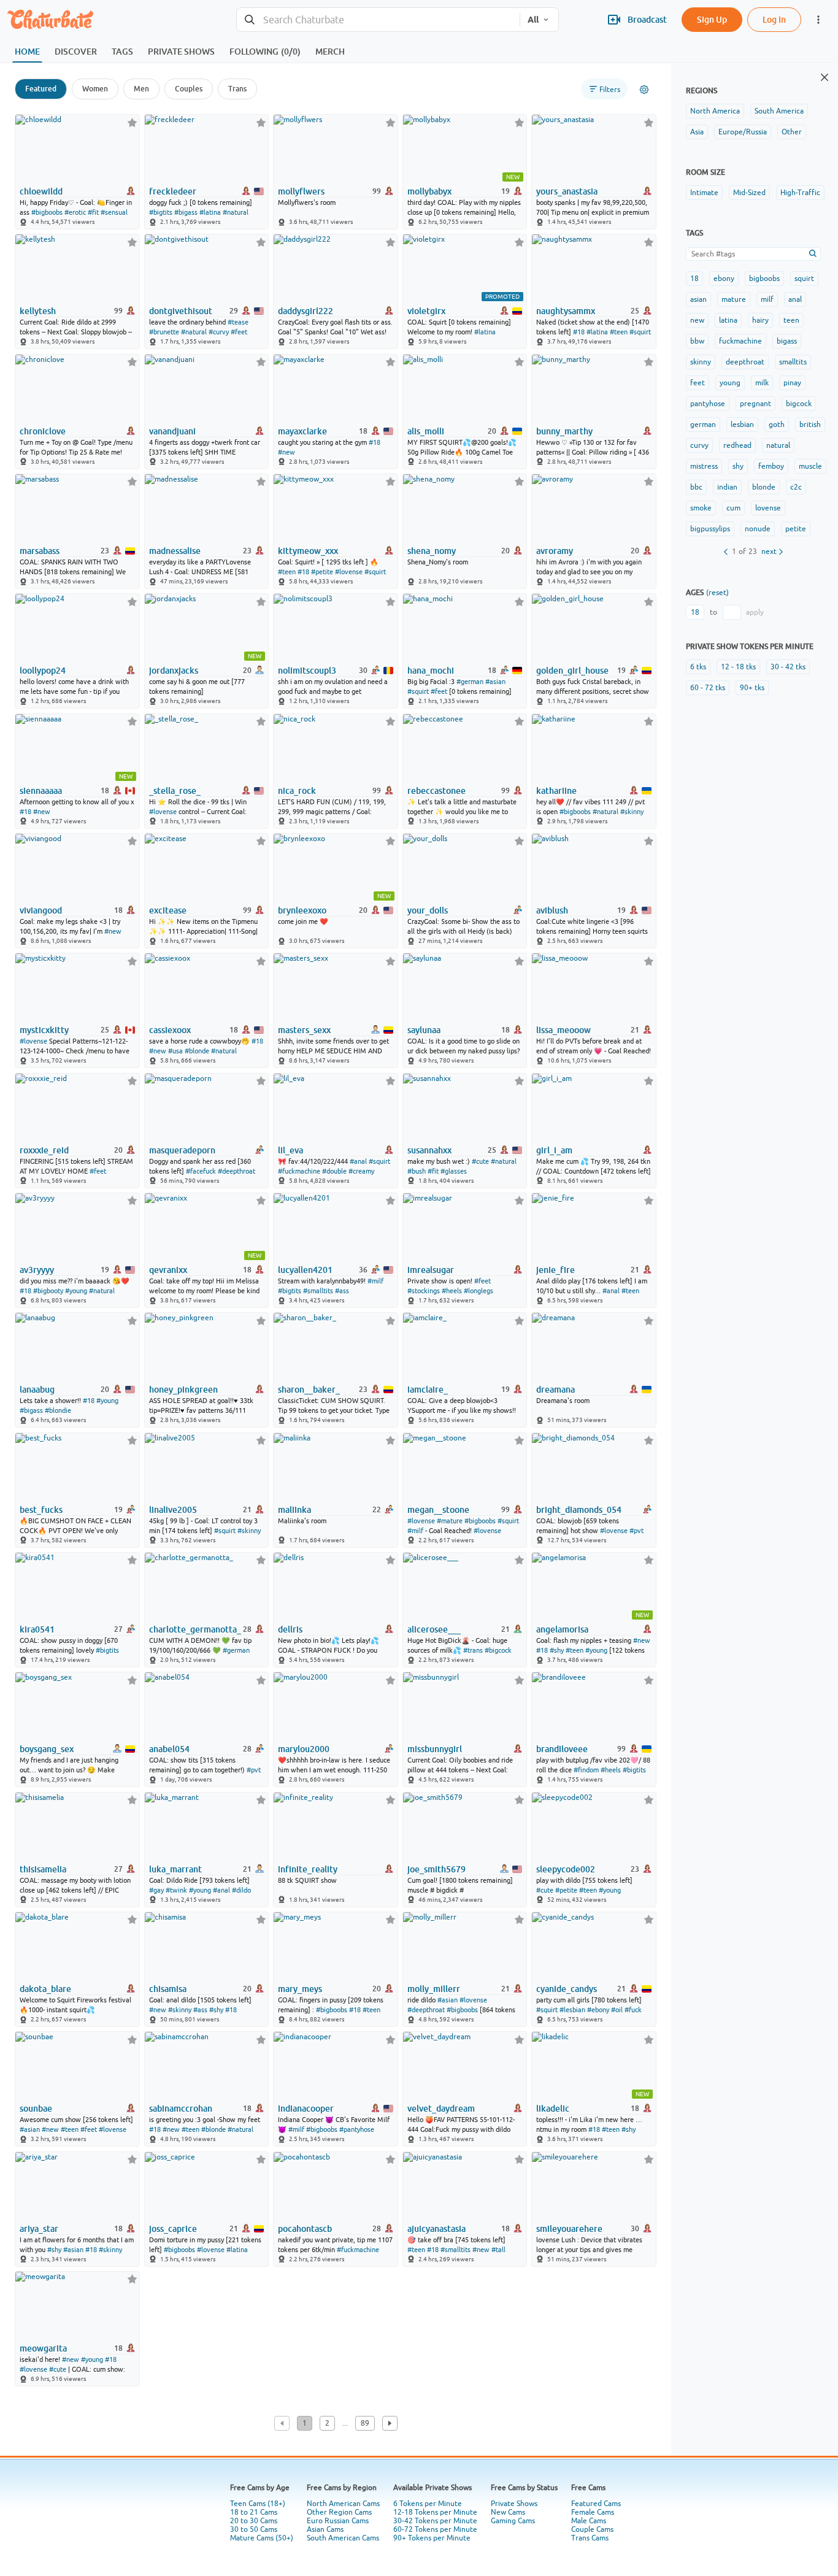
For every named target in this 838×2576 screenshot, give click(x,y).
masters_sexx (304, 1030)
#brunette (164, 332)
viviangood (41, 910)
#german (470, 682)
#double (334, 1171)
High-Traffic (800, 193)
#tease (238, 322)
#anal (358, 1161)
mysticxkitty (44, 1030)
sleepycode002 (566, 1869)
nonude (758, 529)
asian (698, 299)
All (533, 20)
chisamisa (168, 1989)
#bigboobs (47, 212)
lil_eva (290, 1150)
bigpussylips (710, 529)
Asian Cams (325, 2529)
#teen (619, 332)
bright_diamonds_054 (579, 1510)
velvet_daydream (441, 2109)
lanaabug (37, 1390)
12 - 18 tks (738, 667)
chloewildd (41, 191)
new (697, 320)
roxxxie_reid (44, 1150)
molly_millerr (434, 1989)
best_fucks (41, 1510)
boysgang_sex (47, 1749)
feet (698, 383)
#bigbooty (48, 1291)
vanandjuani (172, 431)
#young (76, 1291)
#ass (342, 1291)
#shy (557, 1650)
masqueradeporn (182, 1150)
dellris (290, 1629)
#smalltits (318, 1291)
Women (95, 89)
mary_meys (300, 1989)
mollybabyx (429, 191)
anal (795, 299)
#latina (210, 212)
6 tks (698, 667)
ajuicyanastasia (436, 2229)
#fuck (633, 2010)
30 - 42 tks (788, 667)
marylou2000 (304, 1749)
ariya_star (39, 2229)
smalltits (793, 362)
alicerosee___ (434, 1629)
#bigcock (498, 1650)
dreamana (555, 1390)
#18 (579, 332)
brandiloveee (562, 1749)
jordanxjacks (174, 671)
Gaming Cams (513, 2521)
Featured (41, 89)
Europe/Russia (743, 132)
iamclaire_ (428, 1390)
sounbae (36, 2109)
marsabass (40, 551)
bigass (787, 341)
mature (734, 299)
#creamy (361, 1171)
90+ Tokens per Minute (432, 2538)
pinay (792, 383)
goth (777, 425)
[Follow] (132, 122)
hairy (760, 320)
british (810, 425)
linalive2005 (173, 1510)
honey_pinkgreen (183, 1390)
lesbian (742, 425)
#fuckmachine (299, 1171)
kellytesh (38, 311)
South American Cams (343, 2538)
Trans (237, 89)
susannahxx (429, 1150)
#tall (498, 2250)
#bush (417, 1171)
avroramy (555, 551)
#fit (93, 212)
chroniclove (43, 431)
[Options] (644, 90)
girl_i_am (554, 1150)
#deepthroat (236, 1171)
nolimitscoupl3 (307, 671)
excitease (168, 910)
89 (365, 2423)
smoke (701, 508)
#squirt (640, 332)
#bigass (186, 212)
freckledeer (173, 191)
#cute (480, 1161)
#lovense (349, 572)
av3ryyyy (37, 1270)
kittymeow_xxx (308, 551)
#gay (156, 1890)
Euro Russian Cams (338, 2521)
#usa (175, 1051)
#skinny (632, 812)
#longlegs (479, 1291)
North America (715, 111)
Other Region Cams (339, 2512)
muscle (810, 466)
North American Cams (343, 2504)
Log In (774, 19)
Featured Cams (596, 2504)
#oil (617, 2010)
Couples (189, 89)
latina (728, 320)
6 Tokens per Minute (428, 2504)
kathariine (556, 791)
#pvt (636, 1531)
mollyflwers (301, 191)
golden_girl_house (572, 671)
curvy (699, 445)
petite (796, 529)
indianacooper (306, 2109)
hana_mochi (431, 671)
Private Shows (514, 2504)
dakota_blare (45, 1989)
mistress (704, 466)
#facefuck (201, 1171)
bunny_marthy (564, 431)
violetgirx (426, 311)
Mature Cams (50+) (262, 2538)
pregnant (755, 404)
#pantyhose (357, 2129)
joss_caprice (173, 2229)
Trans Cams (590, 2538)
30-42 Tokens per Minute (435, 2521)
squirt (804, 279)
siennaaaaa (41, 791)
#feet (239, 332)
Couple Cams (592, 2529)
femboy (771, 466)
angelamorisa (562, 1629)
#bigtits (161, 212)
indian (727, 487)
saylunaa (424, 1030)
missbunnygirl (435, 1749)
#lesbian (572, 2010)
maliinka (294, 1510)
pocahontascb (305, 2229)
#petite (322, 572)
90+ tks (752, 688)
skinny (701, 362)
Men (141, 89)
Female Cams (593, 2512)
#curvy (219, 332)
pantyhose (708, 404)
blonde (764, 487)
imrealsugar (431, 1270)
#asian (495, 682)
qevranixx (168, 1270)
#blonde (197, 1051)
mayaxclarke (302, 431)
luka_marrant (175, 1869)
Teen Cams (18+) (258, 2504)
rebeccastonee (436, 791)
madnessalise (175, 551)
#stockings (424, 1291)
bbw (697, 341)
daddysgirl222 (306, 311)
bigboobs (764, 279)
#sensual (114, 212)
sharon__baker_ (309, 1390)
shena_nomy (432, 551)
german (703, 425)
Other (792, 132)
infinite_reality (308, 1869)
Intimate (704, 193)
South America (779, 111)
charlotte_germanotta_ (195, 1629)
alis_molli (426, 431)
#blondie (58, 1410)
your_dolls (428, 910)
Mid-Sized (749, 193)
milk (762, 383)
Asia (697, 132)
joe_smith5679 (436, 1869)
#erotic (75, 212)
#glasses (454, 1171)
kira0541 (37, 1629)
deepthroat (745, 362)
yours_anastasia (567, 191)
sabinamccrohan (181, 2109)
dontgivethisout (181, 311)
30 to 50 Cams (254, 2529)
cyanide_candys (567, 1989)
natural (778, 445)
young (730, 383)
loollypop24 (43, 671)
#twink (176, 1890)
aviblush (552, 910)
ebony (724, 279)
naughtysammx (566, 311)
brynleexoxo (302, 910)
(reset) (717, 593)
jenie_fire (555, 1270)
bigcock (799, 404)
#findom (586, 1770)
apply (755, 612)
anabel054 (169, 1749)
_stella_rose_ (175, 791)
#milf (375, 1281)
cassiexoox (170, 1030)
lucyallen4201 (305, 1270)
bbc (696, 487)
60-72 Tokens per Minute (435, 2529)
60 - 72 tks (708, 688)
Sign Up (712, 19)
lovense (768, 508)
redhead (737, 445)
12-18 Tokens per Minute (435, 2512)
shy (738, 466)
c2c (796, 487)
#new (286, 452)
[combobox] (378, 20)
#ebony (598, 2010)
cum (733, 508)
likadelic (553, 2109)
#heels (452, 1291)
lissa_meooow (563, 1030)
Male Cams (589, 2521)
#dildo (241, 1890)
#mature (450, 1521)
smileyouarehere (569, 2229)
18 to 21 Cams (254, 2512)
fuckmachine (740, 341)
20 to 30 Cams (254, 2521)
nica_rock (297, 791)
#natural (236, 212)
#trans (473, 1650)
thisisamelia (43, 1869)
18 (694, 279)
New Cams (508, 2512)
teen (791, 320)
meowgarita (43, 2348)
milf (767, 299)
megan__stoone (438, 1510)
